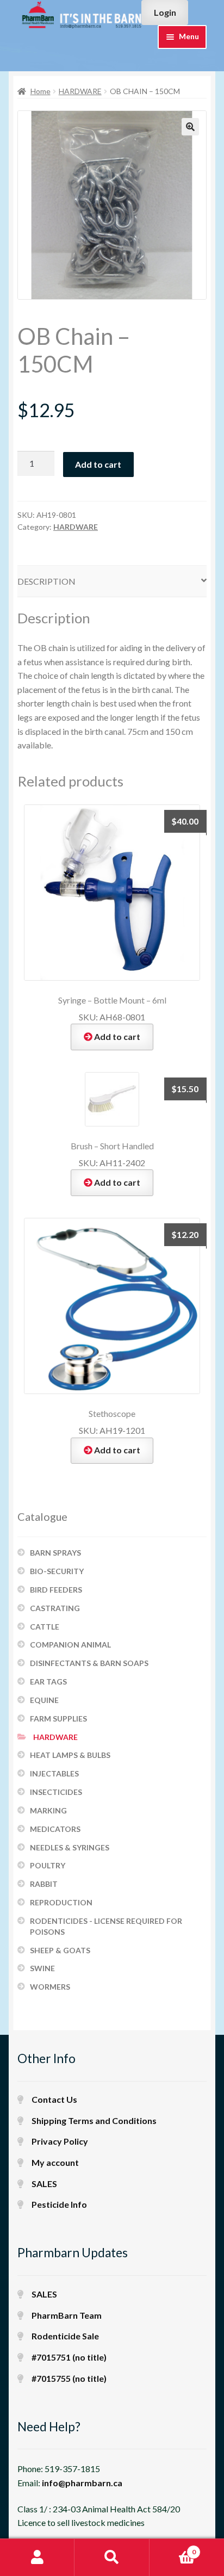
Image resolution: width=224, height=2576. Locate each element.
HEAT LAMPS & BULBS (70, 1755)
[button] (190, 127)
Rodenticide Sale (65, 2336)
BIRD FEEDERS (56, 1590)
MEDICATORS (55, 1829)
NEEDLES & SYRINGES (70, 1847)
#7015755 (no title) (69, 2378)
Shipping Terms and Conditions (94, 2120)
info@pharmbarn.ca (82, 2483)
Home (41, 91)
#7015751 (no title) (69, 2357)
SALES (44, 2184)
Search (112, 2558)
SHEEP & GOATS (60, 1950)
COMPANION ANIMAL (70, 1645)
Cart (173, 2548)
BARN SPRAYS (55, 1553)
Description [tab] (46, 581)
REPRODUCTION (61, 1902)
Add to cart (98, 464)
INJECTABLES (54, 1773)
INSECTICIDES (56, 1792)
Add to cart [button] (117, 1036)
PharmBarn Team (67, 2315)
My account (55, 2162)
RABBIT (44, 1884)
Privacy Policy (60, 2141)
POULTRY (48, 1865)
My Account (37, 2558)
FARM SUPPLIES (58, 1719)
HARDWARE (80, 91)
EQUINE (44, 1700)
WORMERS (50, 1987)
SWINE (42, 1968)
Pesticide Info (59, 2204)
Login (165, 12)
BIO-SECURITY (57, 1571)
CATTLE (45, 1627)
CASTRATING (55, 1608)
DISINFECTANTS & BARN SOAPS (89, 1663)
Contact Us (54, 2099)
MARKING (48, 1810)
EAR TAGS (48, 1682)
